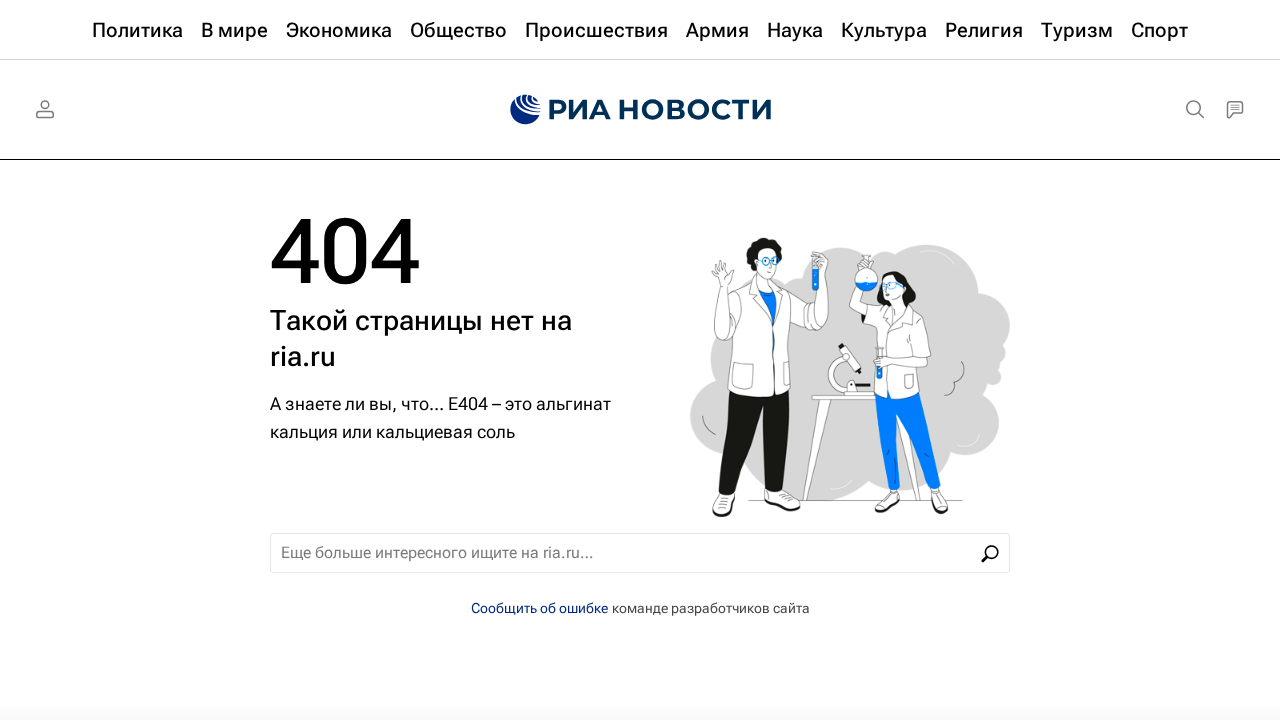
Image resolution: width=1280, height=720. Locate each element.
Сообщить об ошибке (539, 608)
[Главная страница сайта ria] (640, 110)
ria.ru (303, 356)
